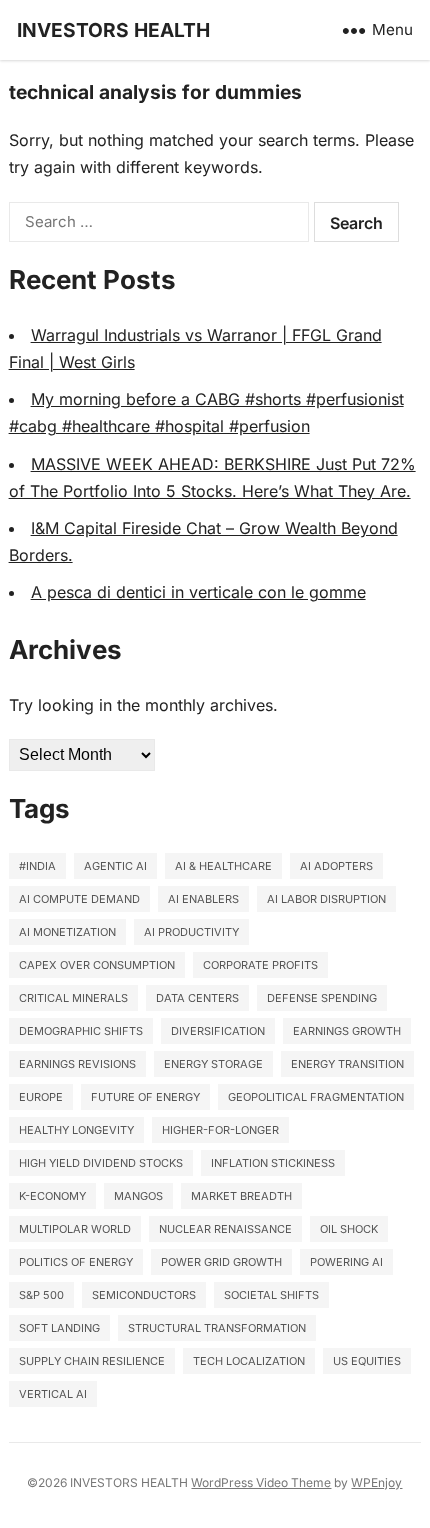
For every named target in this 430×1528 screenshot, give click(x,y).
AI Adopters (336, 866)
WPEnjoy (376, 1482)
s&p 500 (41, 1295)
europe (41, 1097)
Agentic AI (115, 866)
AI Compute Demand (79, 899)
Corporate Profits (260, 965)
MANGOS (138, 1196)
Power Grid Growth (221, 1262)
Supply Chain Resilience (92, 1361)
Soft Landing (59, 1328)
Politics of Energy (76, 1262)
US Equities (367, 1361)
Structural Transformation (217, 1328)
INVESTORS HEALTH (113, 30)
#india (37, 866)
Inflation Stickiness (273, 1163)
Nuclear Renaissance (225, 1229)
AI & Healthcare (223, 866)
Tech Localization (249, 1361)
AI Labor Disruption (326, 899)
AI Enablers (203, 899)
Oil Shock (349, 1229)
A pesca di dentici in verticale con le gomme (198, 592)
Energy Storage (213, 1064)
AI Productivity (191, 932)
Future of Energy (145, 1097)
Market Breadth (241, 1196)
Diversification (218, 1031)
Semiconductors (144, 1295)
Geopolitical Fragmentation (316, 1097)
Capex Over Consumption (97, 965)
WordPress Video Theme (261, 1482)
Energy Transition (347, 1064)
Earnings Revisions (77, 1064)
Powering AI (346, 1262)
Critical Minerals (73, 998)
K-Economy (52, 1196)
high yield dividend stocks (101, 1163)
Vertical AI (53, 1394)
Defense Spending (322, 998)
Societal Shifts (271, 1295)
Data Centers (197, 998)
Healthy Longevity (76, 1130)
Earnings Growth (347, 1031)
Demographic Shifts (81, 1031)
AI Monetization (67, 932)
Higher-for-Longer (220, 1130)
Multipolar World (75, 1229)
